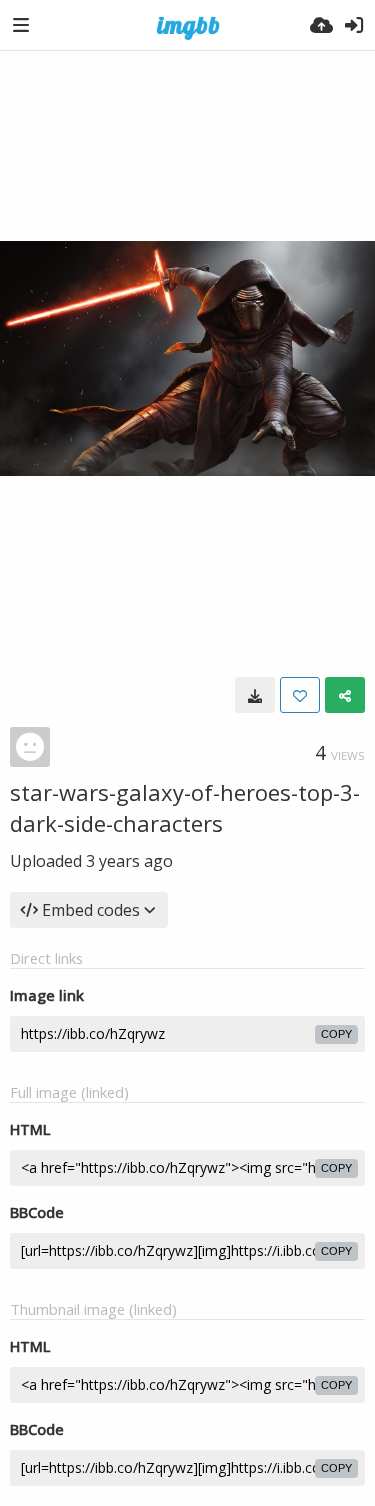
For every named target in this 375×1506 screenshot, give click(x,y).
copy (336, 1034)
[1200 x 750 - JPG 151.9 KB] (255, 695)
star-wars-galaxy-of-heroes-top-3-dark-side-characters (185, 807)
